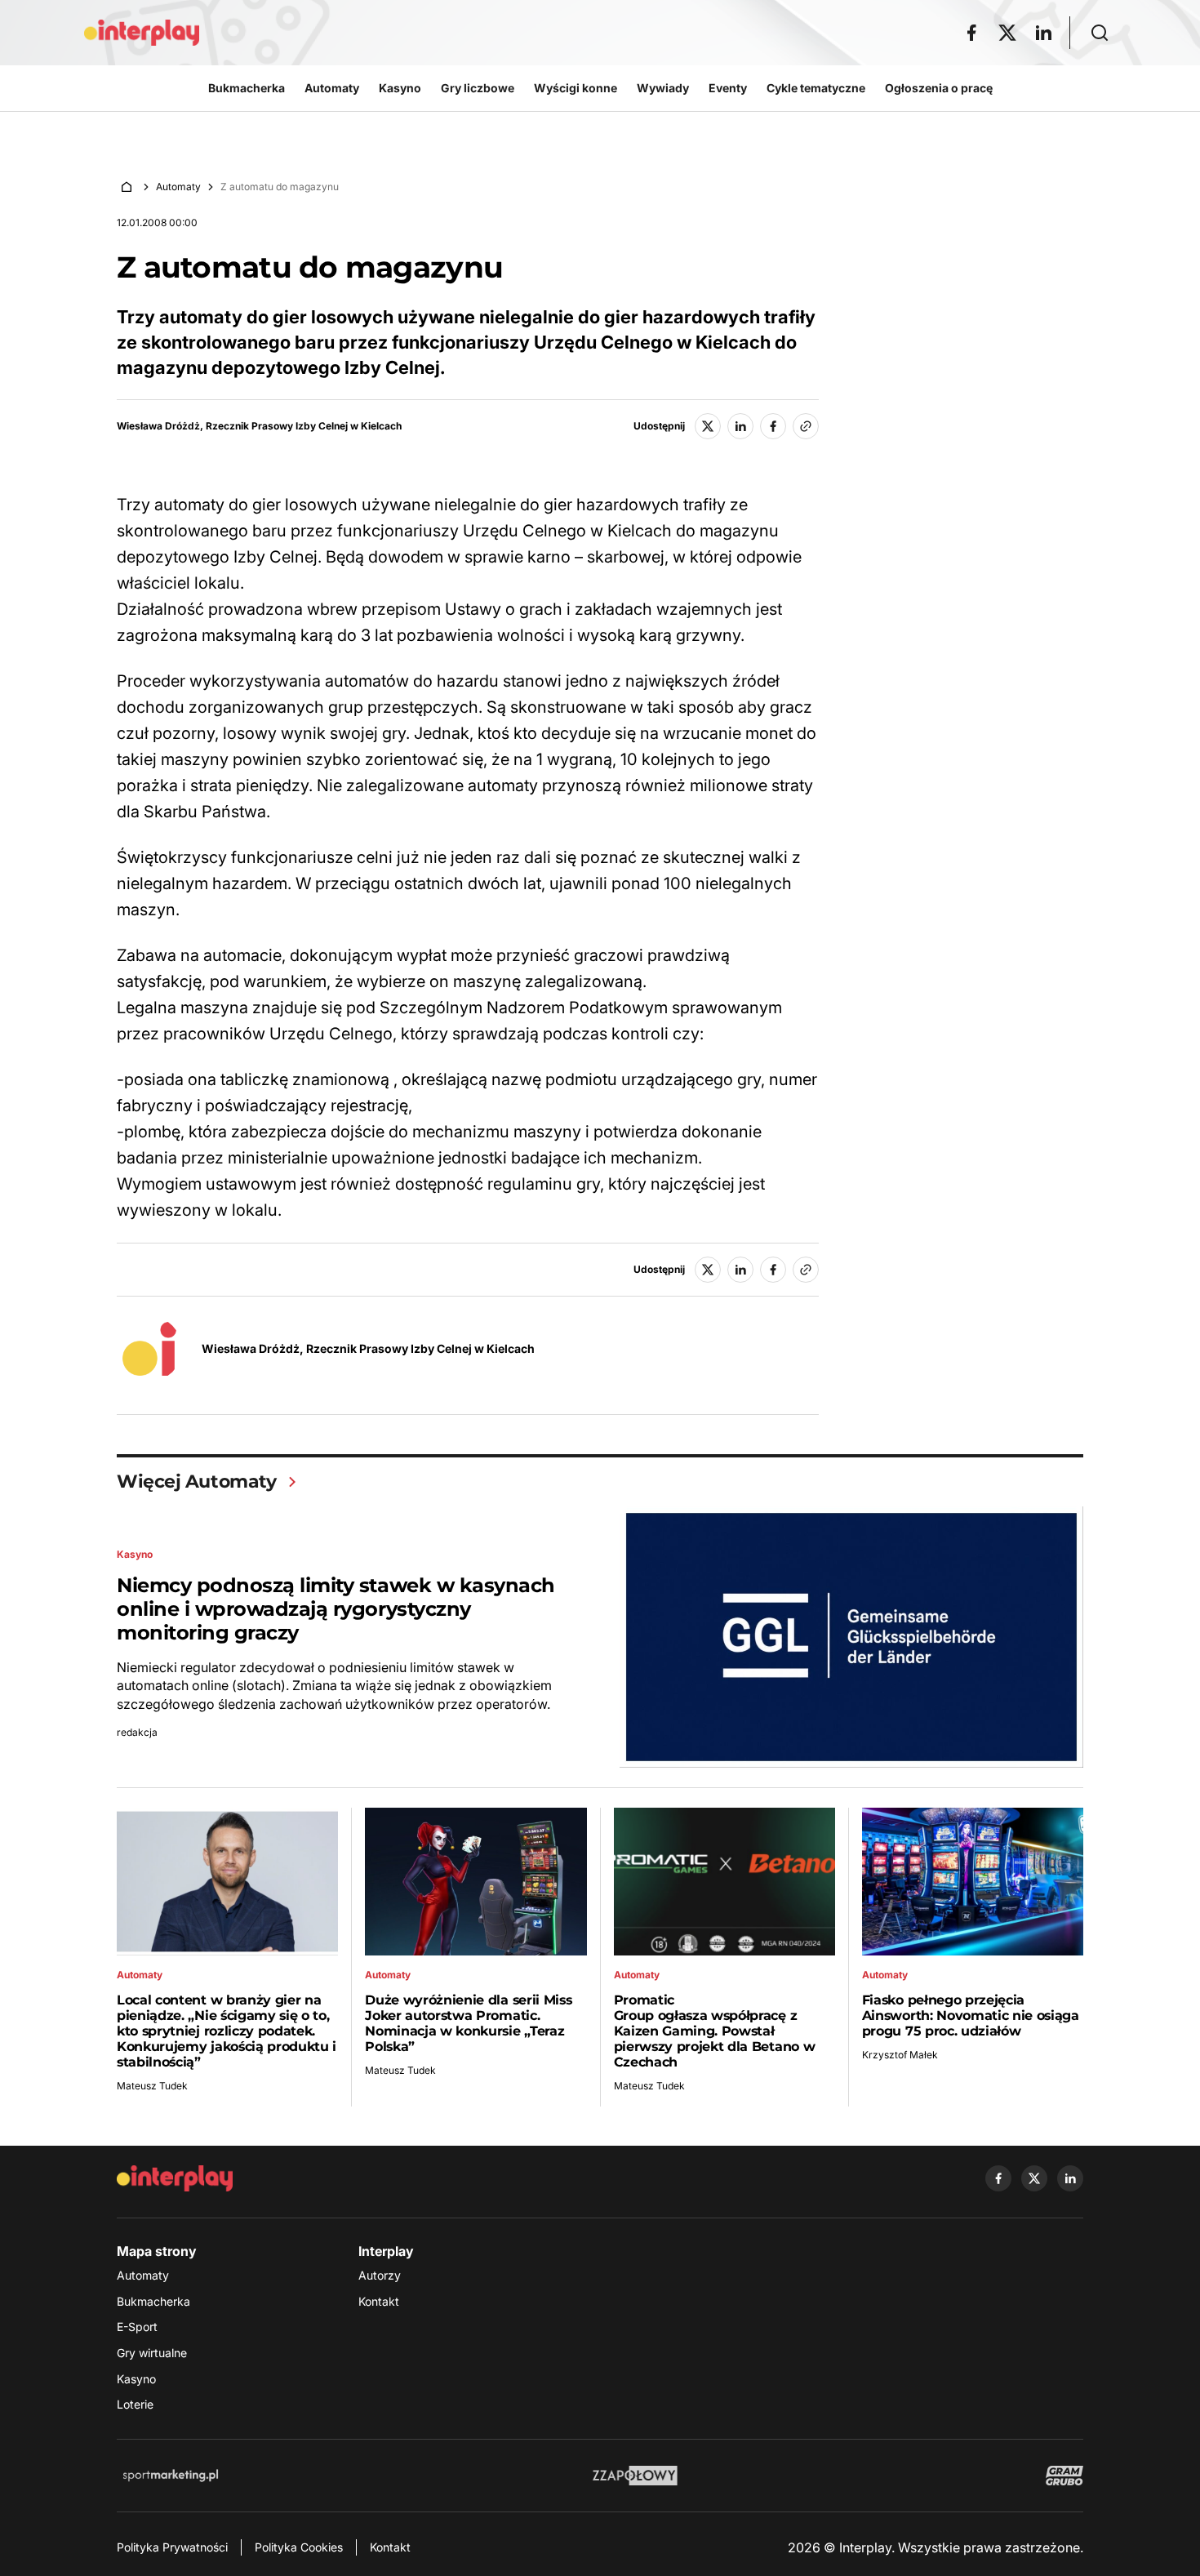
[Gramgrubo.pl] (1064, 2476)
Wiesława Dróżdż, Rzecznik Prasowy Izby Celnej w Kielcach (259, 426)
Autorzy (380, 2275)
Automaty (178, 187)
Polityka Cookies (299, 2547)
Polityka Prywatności (172, 2547)
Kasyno (136, 2379)
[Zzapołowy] (636, 2476)
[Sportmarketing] (171, 2476)
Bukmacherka (153, 2301)
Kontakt (379, 2301)
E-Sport (137, 2327)
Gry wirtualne (152, 2353)
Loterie (135, 2404)
